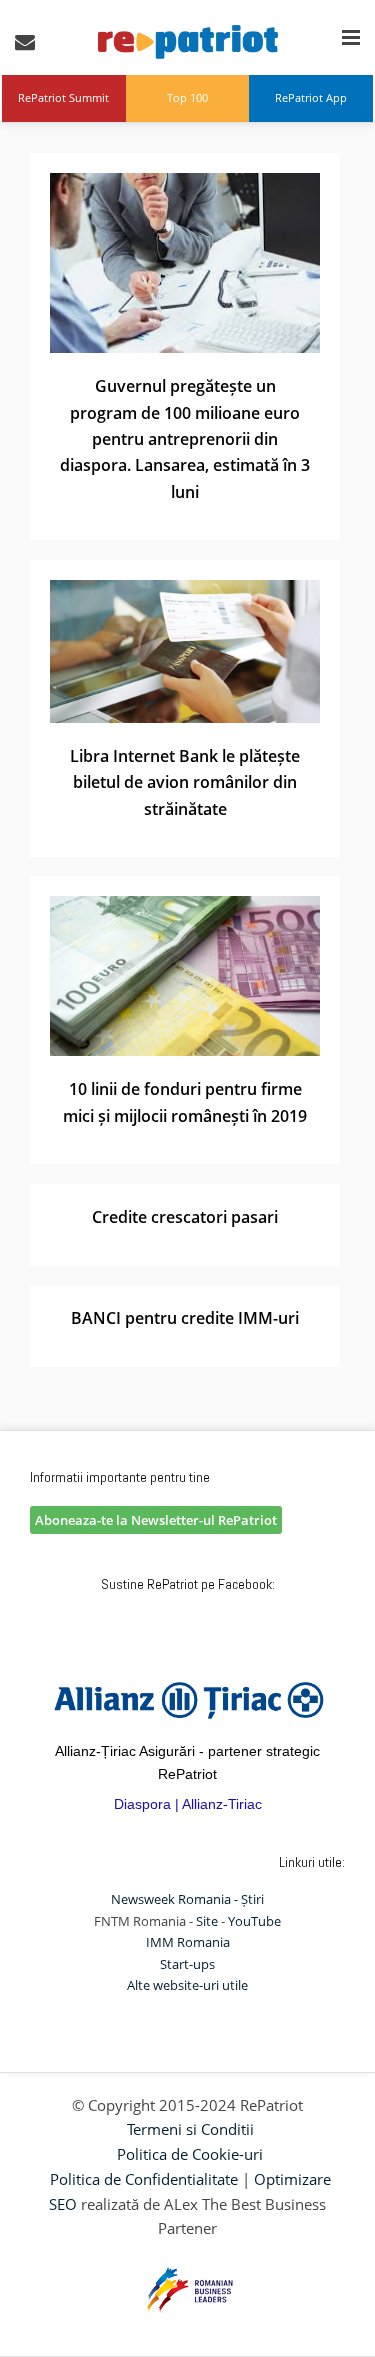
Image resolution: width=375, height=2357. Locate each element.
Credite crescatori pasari (185, 1217)
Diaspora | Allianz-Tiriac (188, 1804)
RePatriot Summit (63, 97)
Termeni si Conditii (190, 2129)
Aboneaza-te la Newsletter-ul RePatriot (156, 1520)
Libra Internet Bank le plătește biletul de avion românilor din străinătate (185, 782)
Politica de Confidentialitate (144, 2179)
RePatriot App (311, 97)
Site (207, 1921)
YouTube (254, 1921)
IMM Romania (188, 1942)
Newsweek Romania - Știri (187, 1899)
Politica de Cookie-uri (190, 2154)
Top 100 (187, 97)
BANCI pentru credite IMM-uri (185, 1318)
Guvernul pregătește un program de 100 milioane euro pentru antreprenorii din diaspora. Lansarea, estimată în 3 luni (185, 439)
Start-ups (187, 1964)
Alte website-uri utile (187, 1985)
